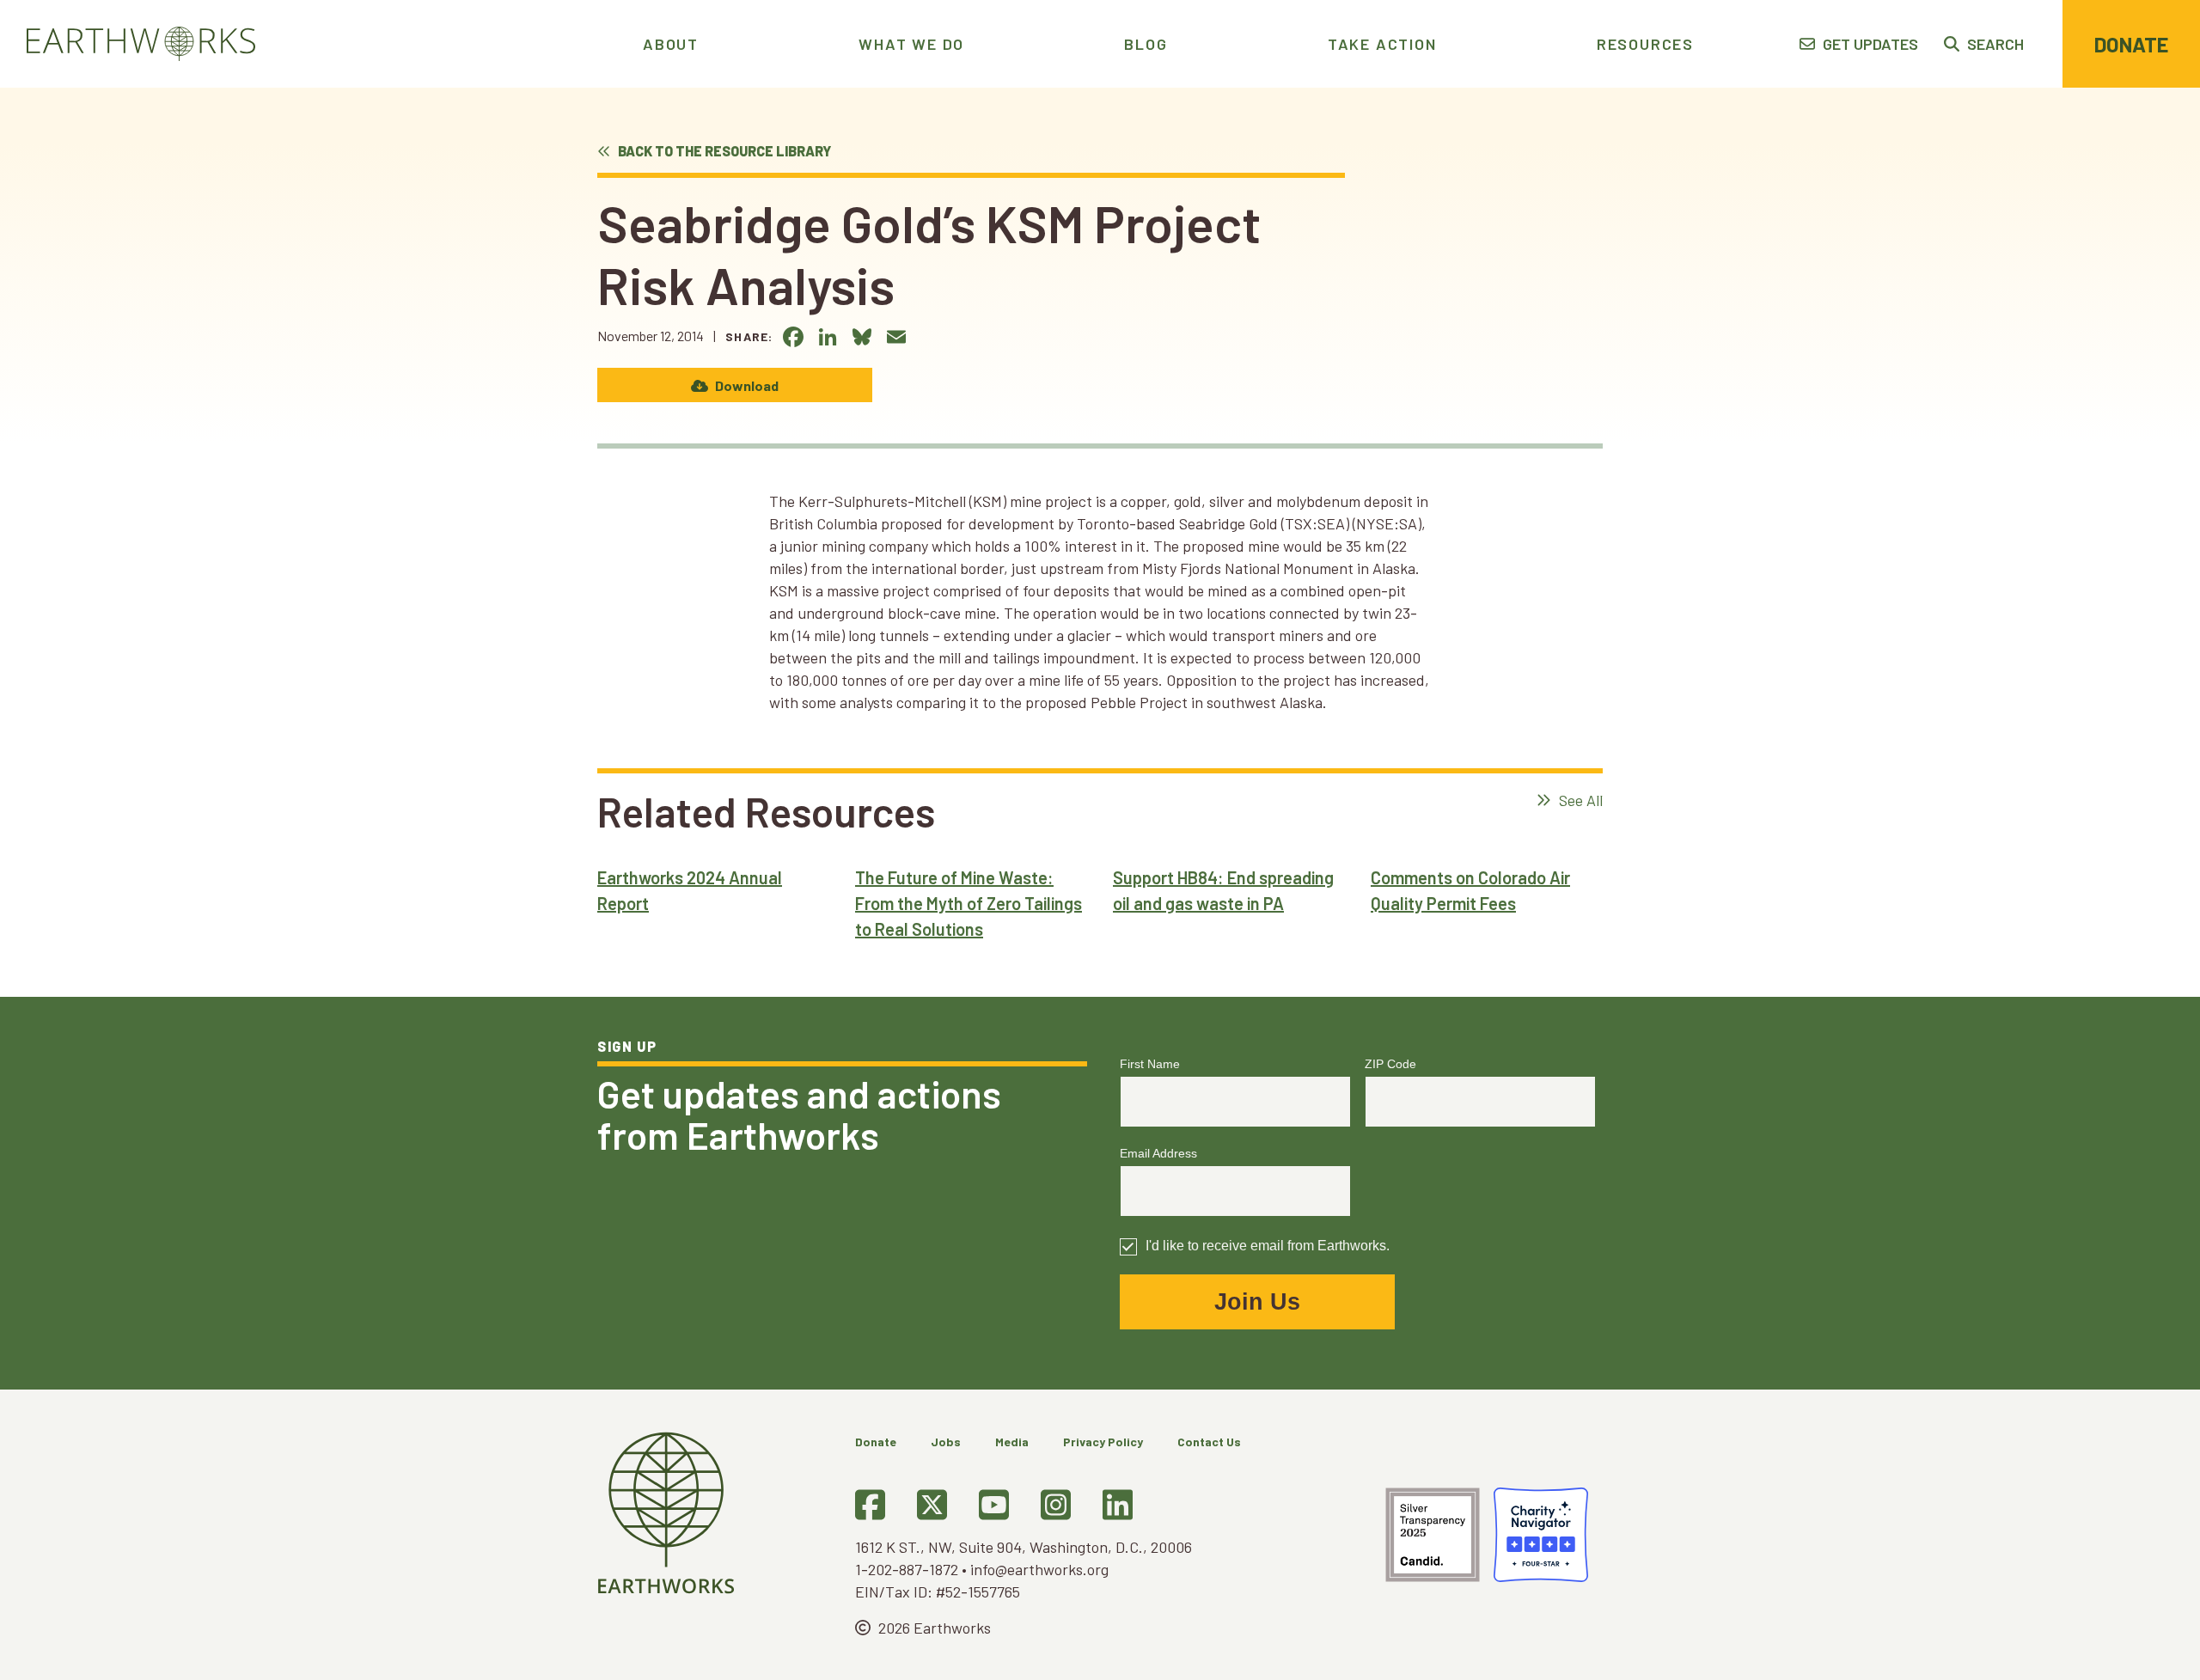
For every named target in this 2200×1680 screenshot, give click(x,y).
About (671, 44)
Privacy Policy (1103, 1442)
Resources (1645, 44)
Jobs (946, 1442)
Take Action (1382, 44)
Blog (1146, 44)
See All (1579, 800)
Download (746, 385)
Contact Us (1209, 1442)
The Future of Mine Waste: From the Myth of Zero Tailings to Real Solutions (969, 903)
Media (1012, 1442)
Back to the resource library (723, 151)
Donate (2131, 44)
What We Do (911, 44)
